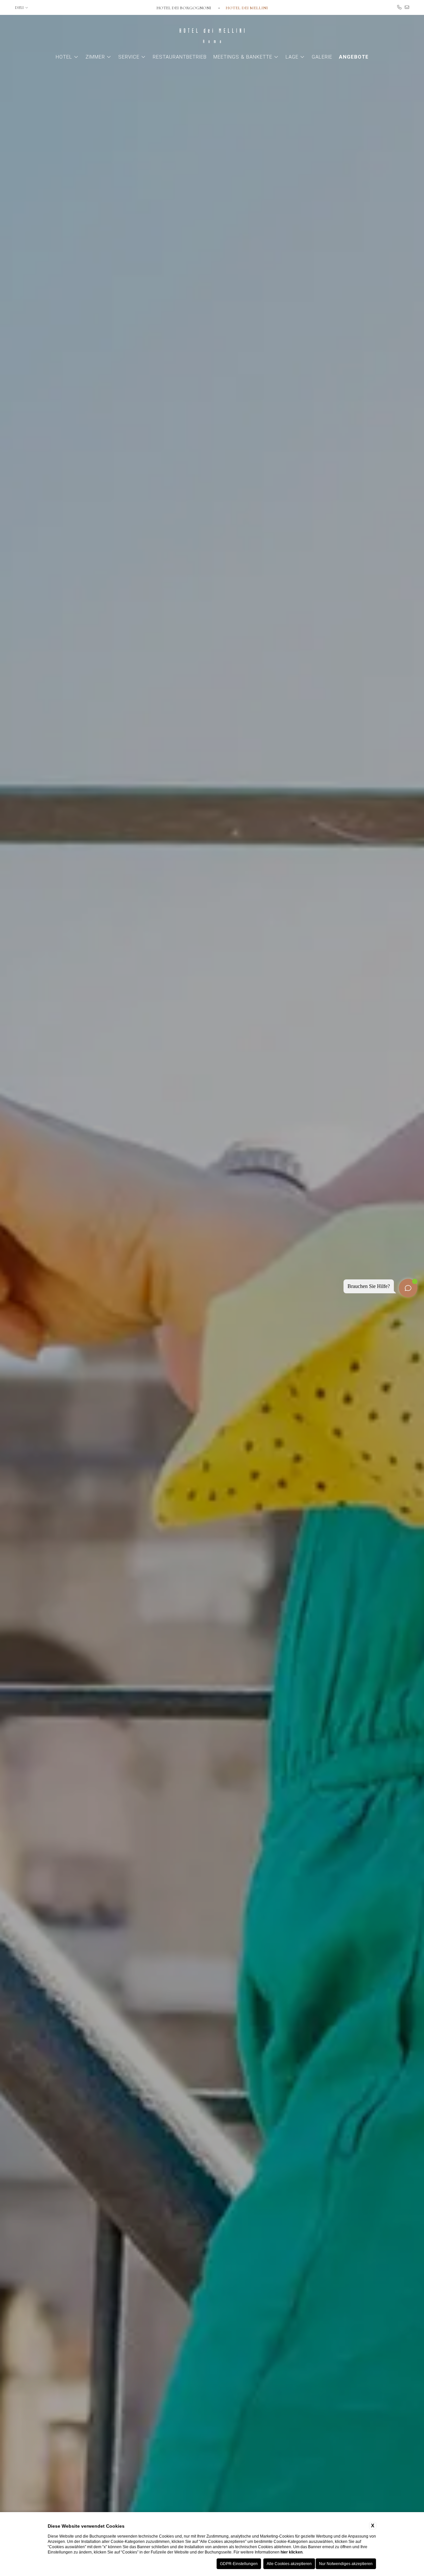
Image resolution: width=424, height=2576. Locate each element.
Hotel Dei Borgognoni (184, 8)
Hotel (64, 57)
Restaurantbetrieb (180, 57)
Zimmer (95, 57)
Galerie (322, 57)
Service (129, 57)
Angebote (354, 57)
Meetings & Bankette (243, 57)
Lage (292, 57)
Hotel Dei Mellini (247, 8)
